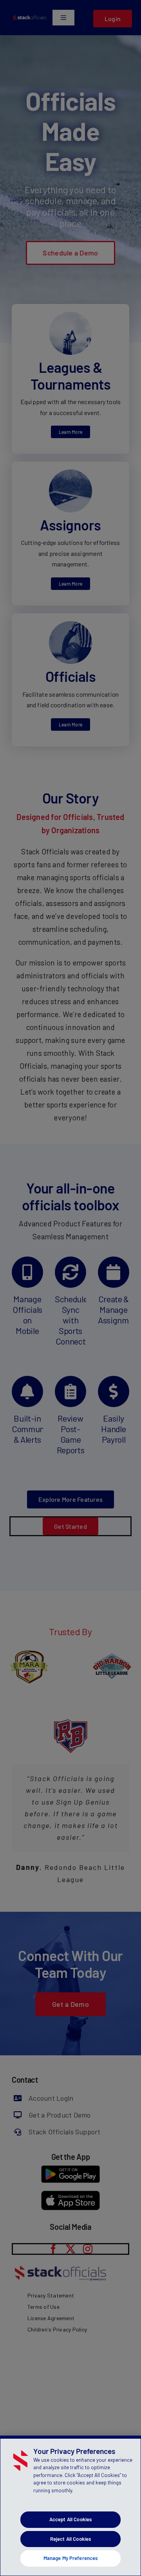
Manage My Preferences (71, 2558)
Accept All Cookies (70, 2519)
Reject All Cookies (70, 2539)
